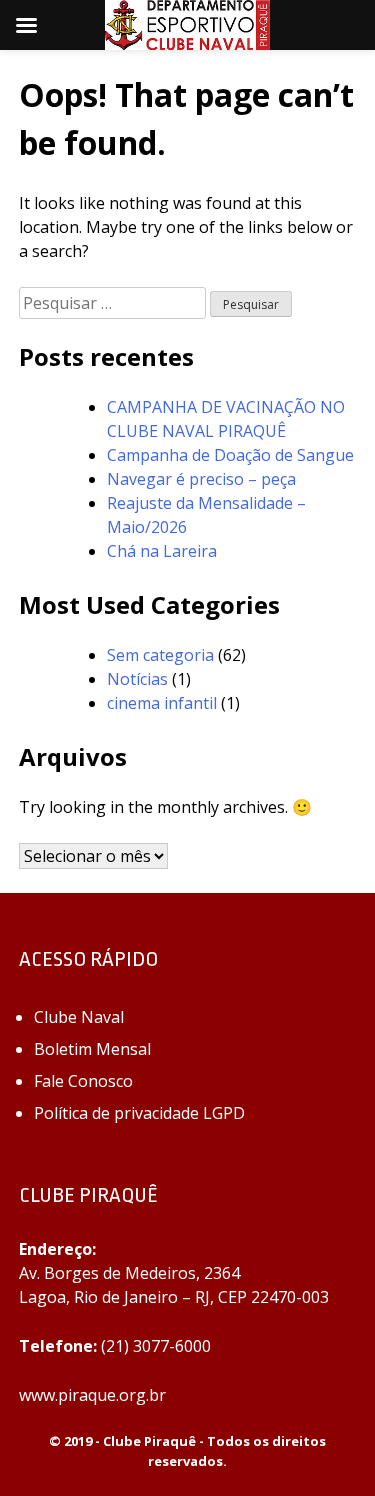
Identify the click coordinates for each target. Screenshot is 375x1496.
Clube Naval (79, 1017)
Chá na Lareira (162, 551)
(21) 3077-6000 (156, 1346)
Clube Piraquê (149, 1441)
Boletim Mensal (92, 1049)
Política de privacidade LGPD (139, 1113)
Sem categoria (160, 655)
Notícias (137, 679)
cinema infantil (162, 703)
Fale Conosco (83, 1081)
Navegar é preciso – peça (201, 479)
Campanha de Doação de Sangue (230, 455)
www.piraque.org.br (92, 1395)
